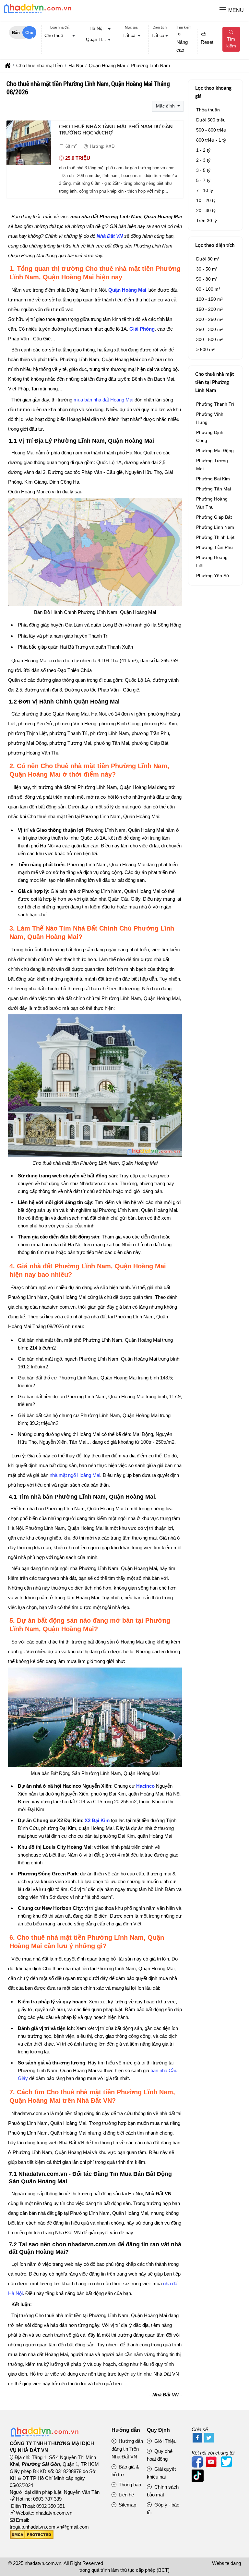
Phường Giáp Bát (214, 517)
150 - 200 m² (209, 309)
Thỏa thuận (208, 110)
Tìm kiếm (231, 42)
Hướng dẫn (126, 2430)
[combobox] (60, 36)
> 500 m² (205, 349)
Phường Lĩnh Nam (215, 527)
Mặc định (166, 106)
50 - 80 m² (207, 279)
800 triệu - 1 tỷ (211, 140)
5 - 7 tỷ (203, 180)
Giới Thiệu (165, 2441)
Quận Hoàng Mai (127, 290)
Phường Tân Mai (213, 489)
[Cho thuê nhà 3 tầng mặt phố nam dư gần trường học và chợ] (29, 144)
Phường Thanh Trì (215, 404)
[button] (223, 10)
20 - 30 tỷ (206, 210)
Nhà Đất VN (110, 236)
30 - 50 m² (207, 269)
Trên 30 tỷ (207, 221)
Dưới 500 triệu (211, 120)
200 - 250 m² (209, 319)
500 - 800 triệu (211, 130)
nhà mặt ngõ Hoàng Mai (75, 1475)
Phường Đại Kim (213, 479)
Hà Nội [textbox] (96, 28)
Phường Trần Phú (214, 547)
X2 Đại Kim (97, 1820)
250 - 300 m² (209, 329)
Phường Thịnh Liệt (215, 537)
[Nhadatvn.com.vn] (37, 13)
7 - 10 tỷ (205, 190)
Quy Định (158, 2430)
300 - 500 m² (209, 339)
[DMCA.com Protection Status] (32, 2538)
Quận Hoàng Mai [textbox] (100, 39)
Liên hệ (126, 2495)
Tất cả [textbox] (129, 35)
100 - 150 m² (209, 299)
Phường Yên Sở (213, 576)
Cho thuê (29, 34)
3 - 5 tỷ (203, 170)
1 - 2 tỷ (203, 150)
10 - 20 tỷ (206, 200)
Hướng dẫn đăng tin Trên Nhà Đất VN (127, 2449)
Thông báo (129, 2485)
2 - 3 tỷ (203, 160)
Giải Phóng (142, 329)
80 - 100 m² (208, 289)
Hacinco (145, 1786)
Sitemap (127, 2505)
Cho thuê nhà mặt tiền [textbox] (61, 35)
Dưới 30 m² (208, 259)
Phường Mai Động (215, 450)
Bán (16, 33)
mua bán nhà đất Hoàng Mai (103, 400)
